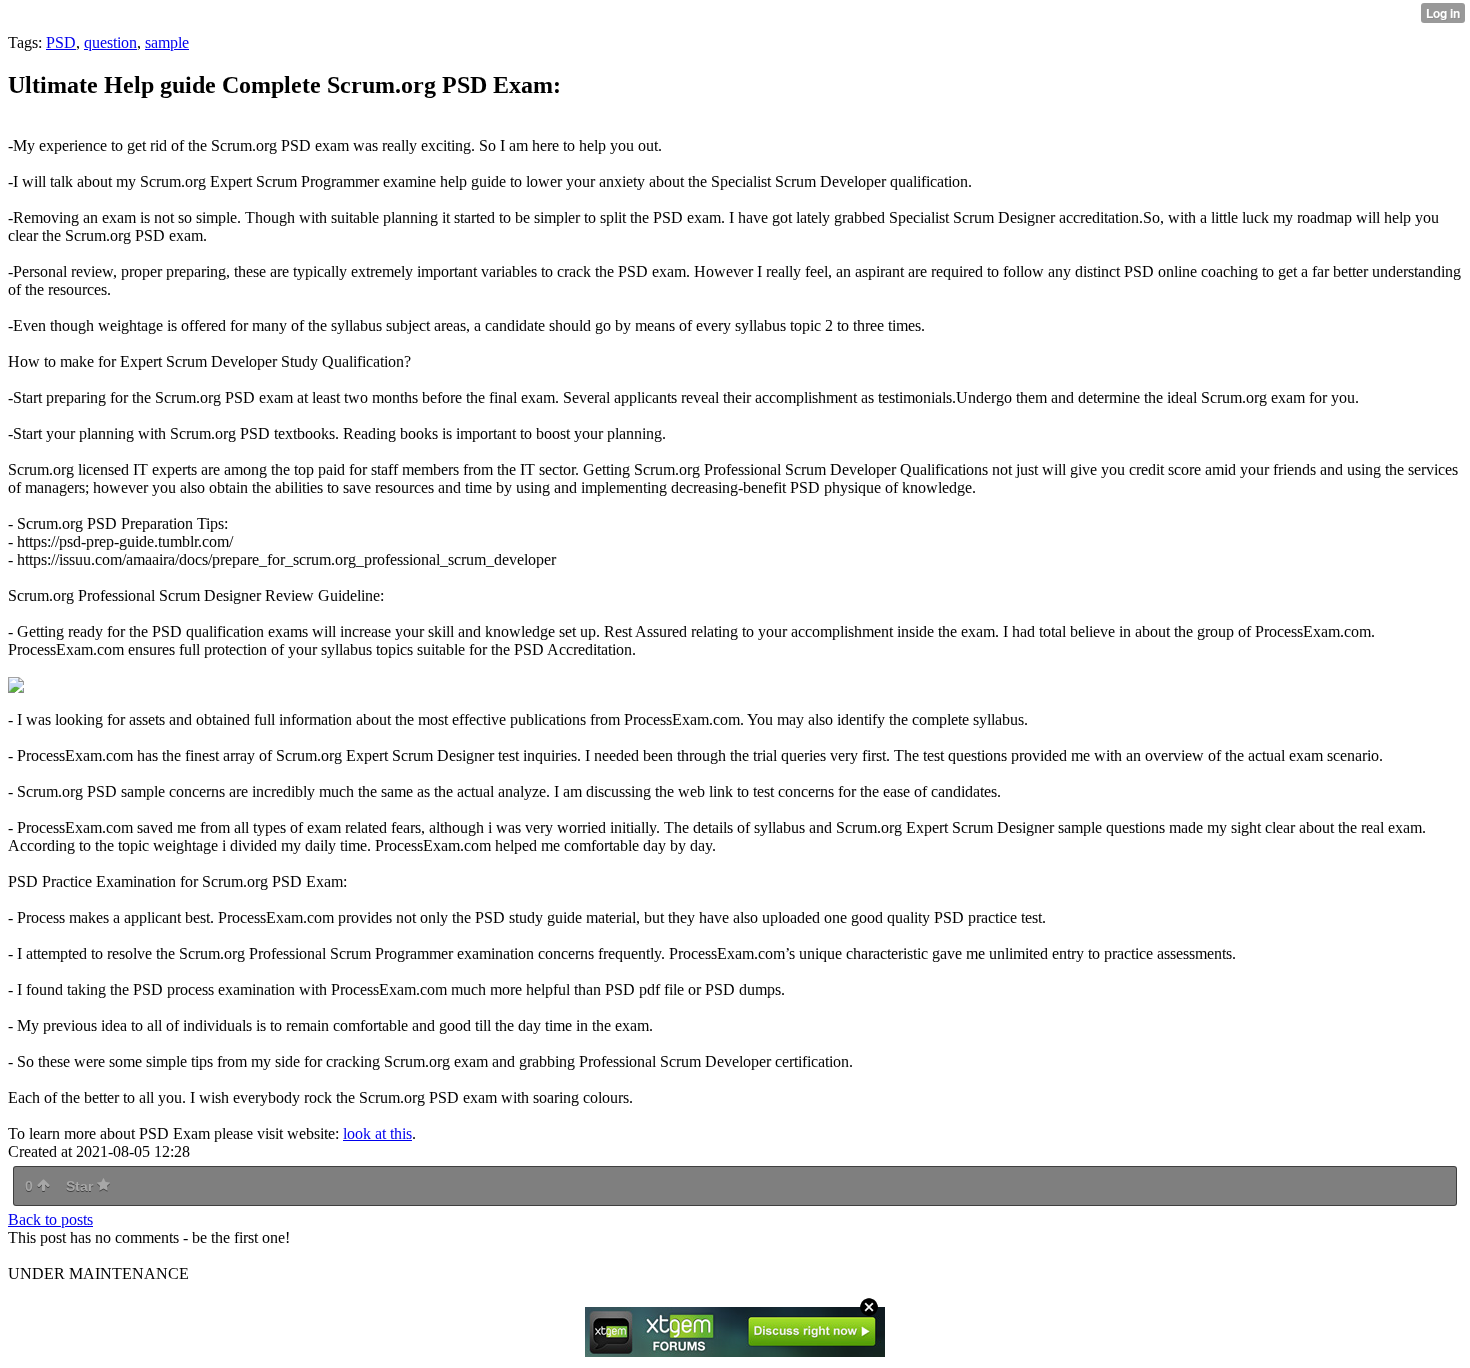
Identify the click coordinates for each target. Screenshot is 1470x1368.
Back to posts (50, 1219)
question (110, 42)
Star (81, 1186)
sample (167, 42)
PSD (61, 42)
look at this (377, 1133)
